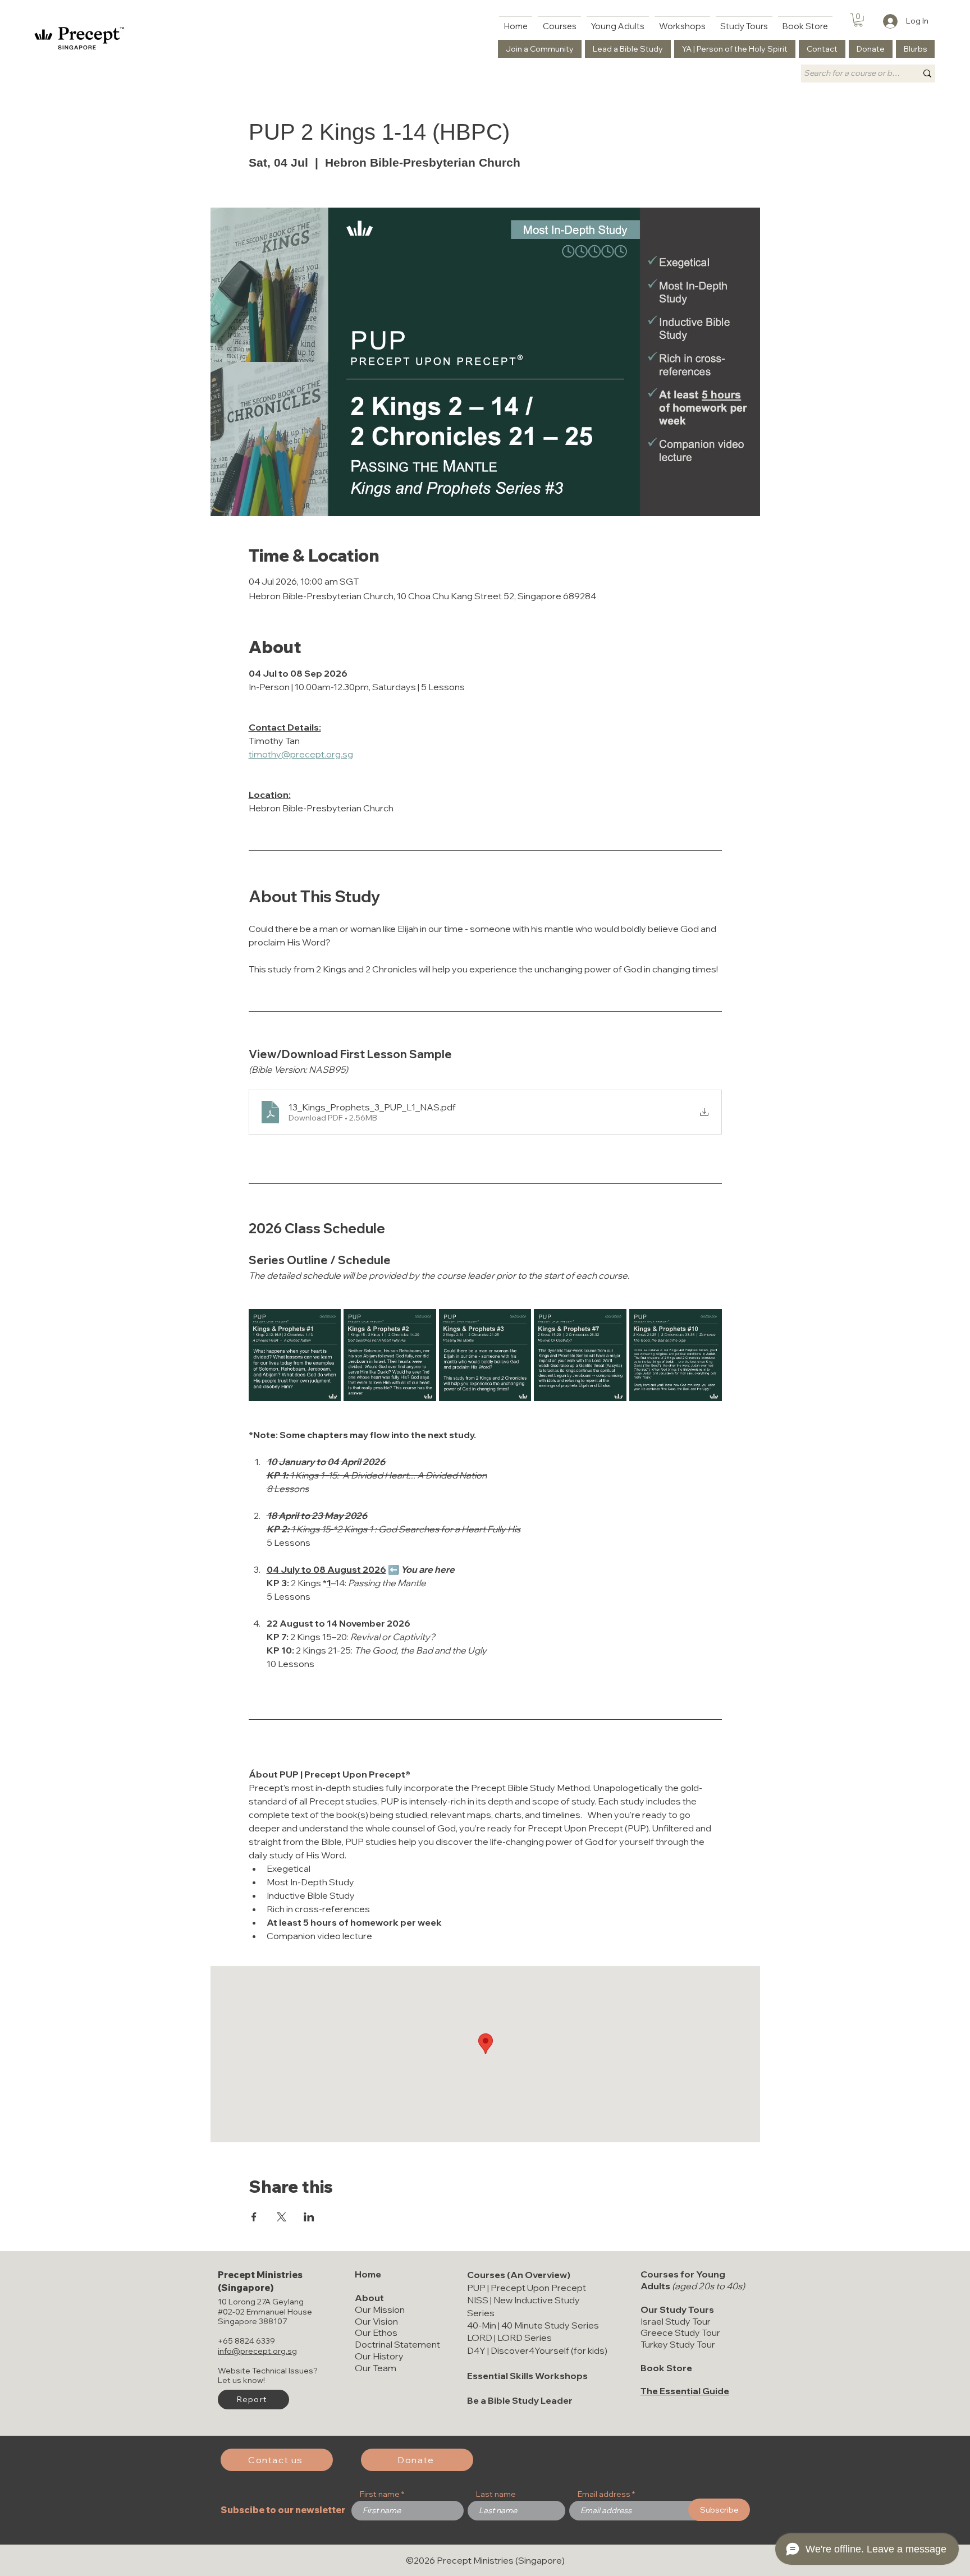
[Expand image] (295, 1355)
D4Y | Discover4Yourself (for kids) (537, 2350)
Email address (604, 2494)
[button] (858, 20)
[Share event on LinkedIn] (309, 2217)
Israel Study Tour (676, 2321)
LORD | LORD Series (509, 2338)
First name (380, 2494)
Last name (496, 2494)
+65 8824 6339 (246, 2341)
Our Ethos (376, 2332)
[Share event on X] (282, 2217)
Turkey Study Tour (678, 2344)
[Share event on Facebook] (254, 2217)
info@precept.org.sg (257, 2351)
